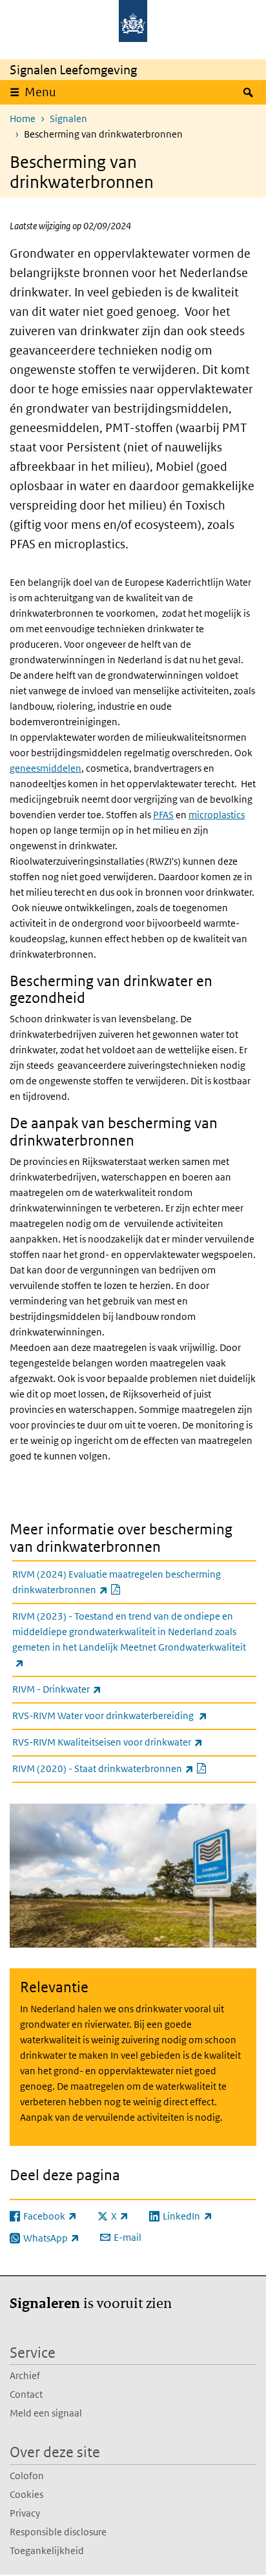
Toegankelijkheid (47, 2550)
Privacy (25, 2513)
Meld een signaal (46, 2413)
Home (23, 118)
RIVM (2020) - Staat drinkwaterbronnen (134, 1768)
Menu (40, 92)
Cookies (26, 2494)
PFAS (163, 815)
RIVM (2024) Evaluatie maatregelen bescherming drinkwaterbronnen (117, 1582)
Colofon (27, 2476)
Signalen (68, 118)
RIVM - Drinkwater (85, 1689)
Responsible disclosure (58, 2532)
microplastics (217, 815)
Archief (25, 2375)
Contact (26, 2394)
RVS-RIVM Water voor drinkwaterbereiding (134, 1715)
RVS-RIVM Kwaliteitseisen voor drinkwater (134, 1742)
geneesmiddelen (46, 768)
